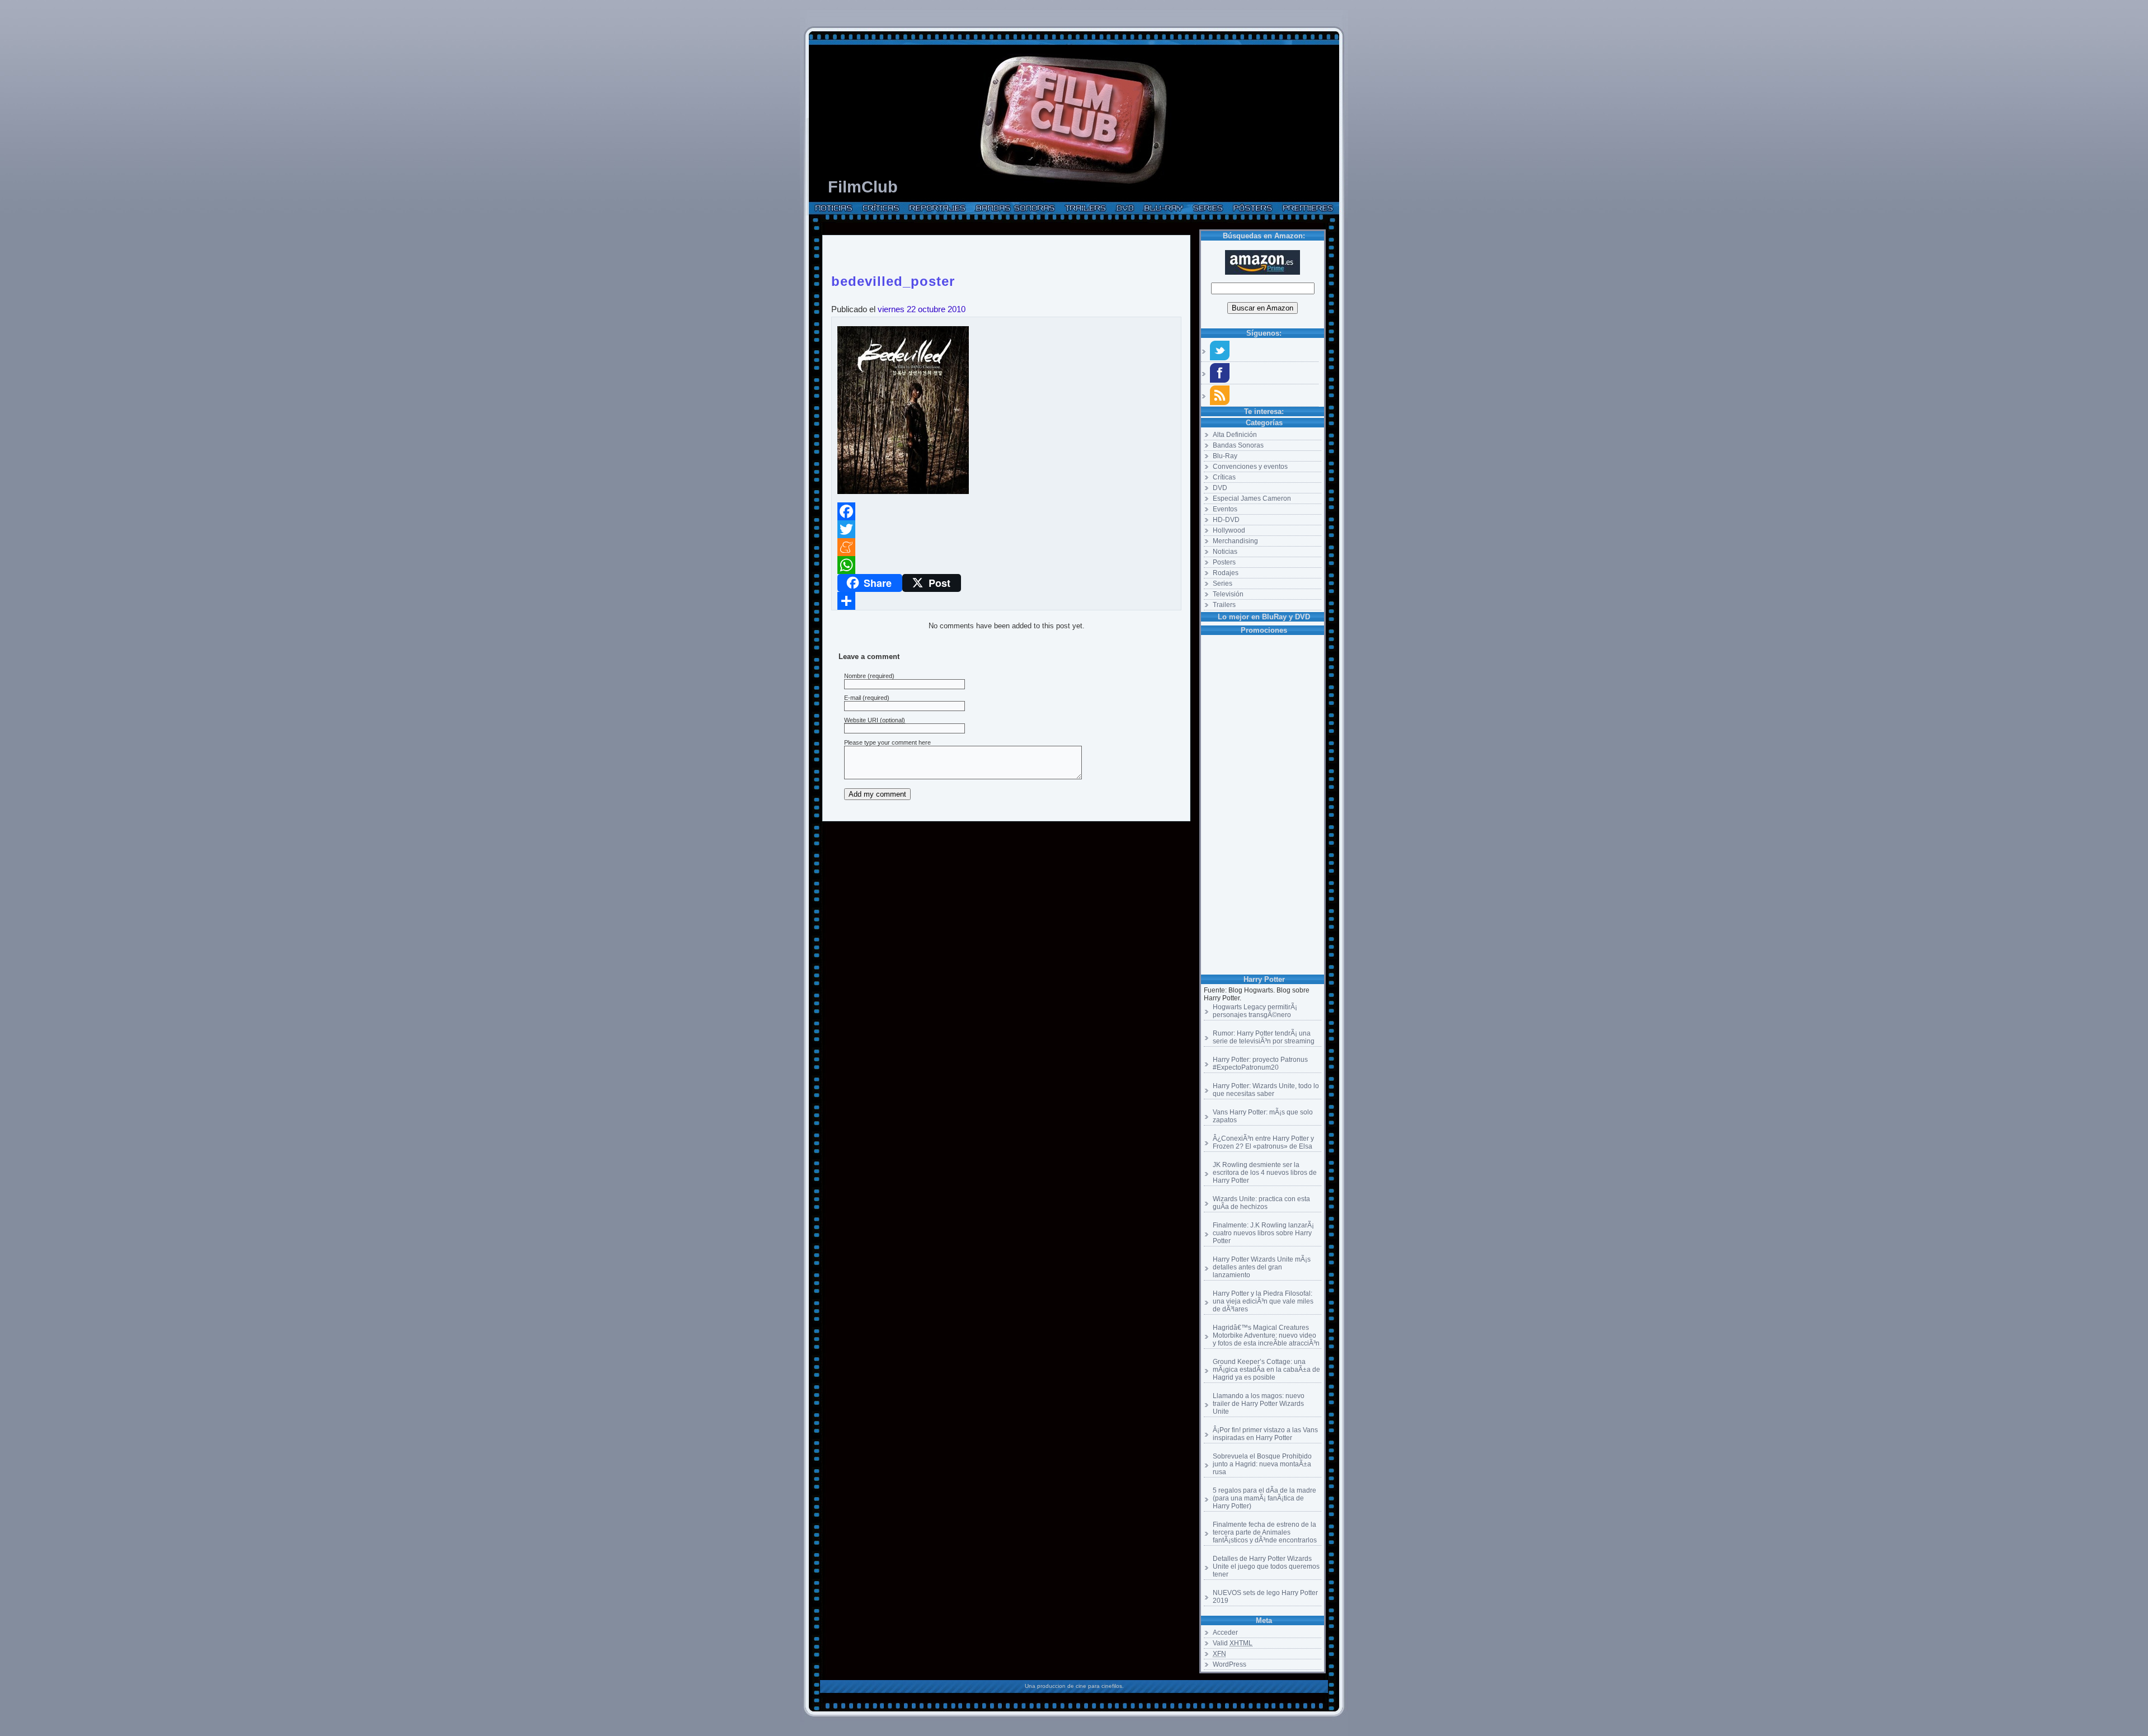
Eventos (1225, 509)
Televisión (1228, 594)
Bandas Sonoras (1238, 445)
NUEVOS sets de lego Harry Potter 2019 (1265, 1597)
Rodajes (1226, 573)
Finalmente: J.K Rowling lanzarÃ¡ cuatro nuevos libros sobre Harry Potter (1263, 1233)
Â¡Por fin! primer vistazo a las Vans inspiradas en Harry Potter (1265, 1434)
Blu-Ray (1225, 456)
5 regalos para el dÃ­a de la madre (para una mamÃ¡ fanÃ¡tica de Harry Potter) (1264, 1498)
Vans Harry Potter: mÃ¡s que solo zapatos (1263, 1116)
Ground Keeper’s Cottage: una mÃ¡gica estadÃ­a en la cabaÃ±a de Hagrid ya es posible (1266, 1370)
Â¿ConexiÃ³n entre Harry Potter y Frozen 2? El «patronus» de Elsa (1263, 1142)
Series (1223, 584)
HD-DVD (1226, 520)
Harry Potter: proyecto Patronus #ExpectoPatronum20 (1260, 1064)
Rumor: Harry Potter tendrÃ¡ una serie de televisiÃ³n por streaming (1264, 1037)
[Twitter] (1006, 529)
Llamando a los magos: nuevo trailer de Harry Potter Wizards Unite (1259, 1404)
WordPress (1230, 1664)
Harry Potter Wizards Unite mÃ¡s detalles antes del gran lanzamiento (1262, 1267)
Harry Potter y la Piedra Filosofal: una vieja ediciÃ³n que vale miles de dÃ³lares (1263, 1301)
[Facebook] (1006, 511)
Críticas (1224, 477)
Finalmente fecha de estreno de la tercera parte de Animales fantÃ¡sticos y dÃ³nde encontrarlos (1265, 1532)
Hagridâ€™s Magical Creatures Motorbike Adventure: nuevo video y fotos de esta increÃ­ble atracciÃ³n (1266, 1335)
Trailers (1224, 605)
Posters (1224, 562)
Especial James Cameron (1252, 498)
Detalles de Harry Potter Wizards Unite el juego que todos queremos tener (1266, 1566)
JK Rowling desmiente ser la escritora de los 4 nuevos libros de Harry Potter (1265, 1173)
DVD (1220, 488)
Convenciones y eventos (1250, 467)
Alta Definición (1235, 435)
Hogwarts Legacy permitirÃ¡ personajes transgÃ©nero (1255, 1011)
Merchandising (1235, 541)
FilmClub (863, 187)
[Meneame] (1006, 547)
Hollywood (1229, 530)
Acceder (1225, 1633)
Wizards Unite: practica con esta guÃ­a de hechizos (1261, 1203)
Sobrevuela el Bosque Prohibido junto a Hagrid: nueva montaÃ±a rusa (1262, 1464)
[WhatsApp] (1006, 565)
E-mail (852, 698)
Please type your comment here (887, 742)
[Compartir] (1006, 601)
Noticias (1225, 552)
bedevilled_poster (893, 279)
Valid (1233, 1643)
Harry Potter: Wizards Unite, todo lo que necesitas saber (1266, 1090)
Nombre (855, 676)
